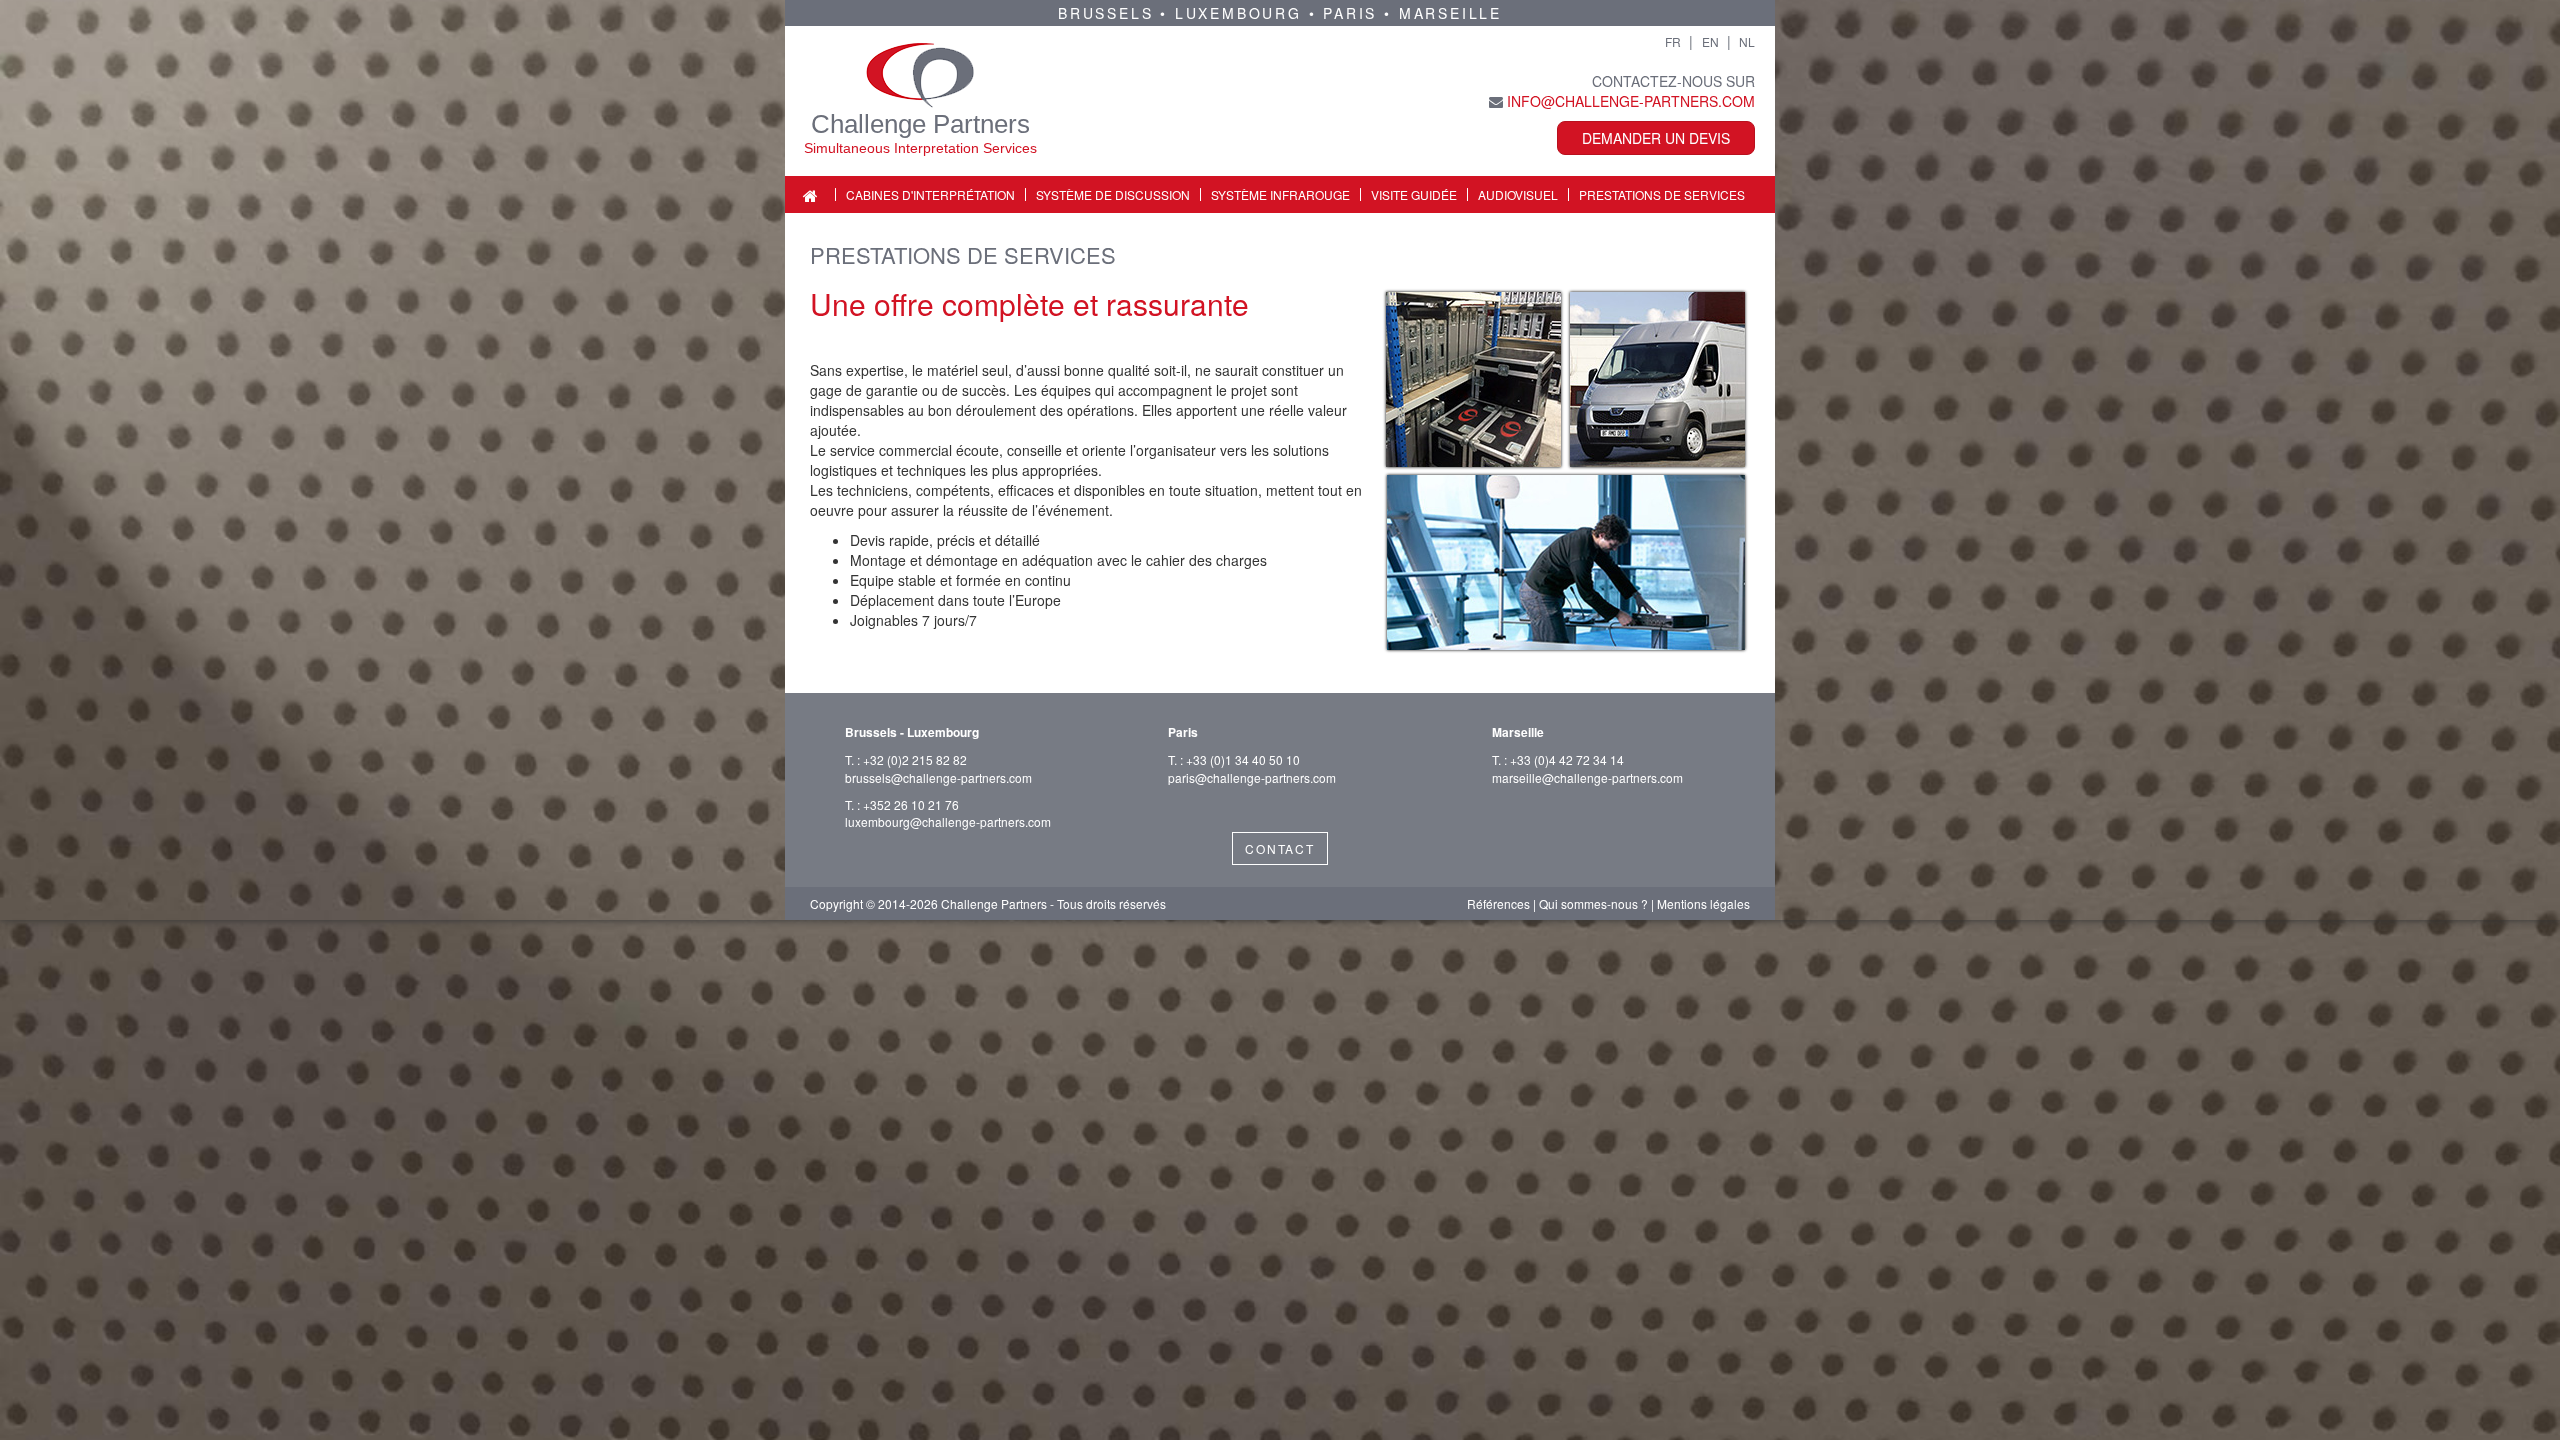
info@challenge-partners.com (1631, 101)
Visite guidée (1414, 194)
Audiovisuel (1518, 194)
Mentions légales (1703, 903)
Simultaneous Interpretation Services (920, 148)
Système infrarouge (1280, 194)
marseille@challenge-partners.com (1587, 777)
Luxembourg (1238, 13)
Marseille (1450, 13)
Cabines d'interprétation (930, 194)
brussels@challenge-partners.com (938, 777)
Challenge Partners (920, 124)
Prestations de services (1662, 194)
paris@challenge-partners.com (1252, 777)
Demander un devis (1656, 138)
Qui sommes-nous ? (1593, 903)
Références (1498, 903)
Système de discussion (1113, 194)
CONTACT (1280, 848)
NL (1747, 41)
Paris (1350, 13)
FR (1673, 41)
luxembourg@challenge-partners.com (948, 821)
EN (1710, 41)
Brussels (1105, 13)
